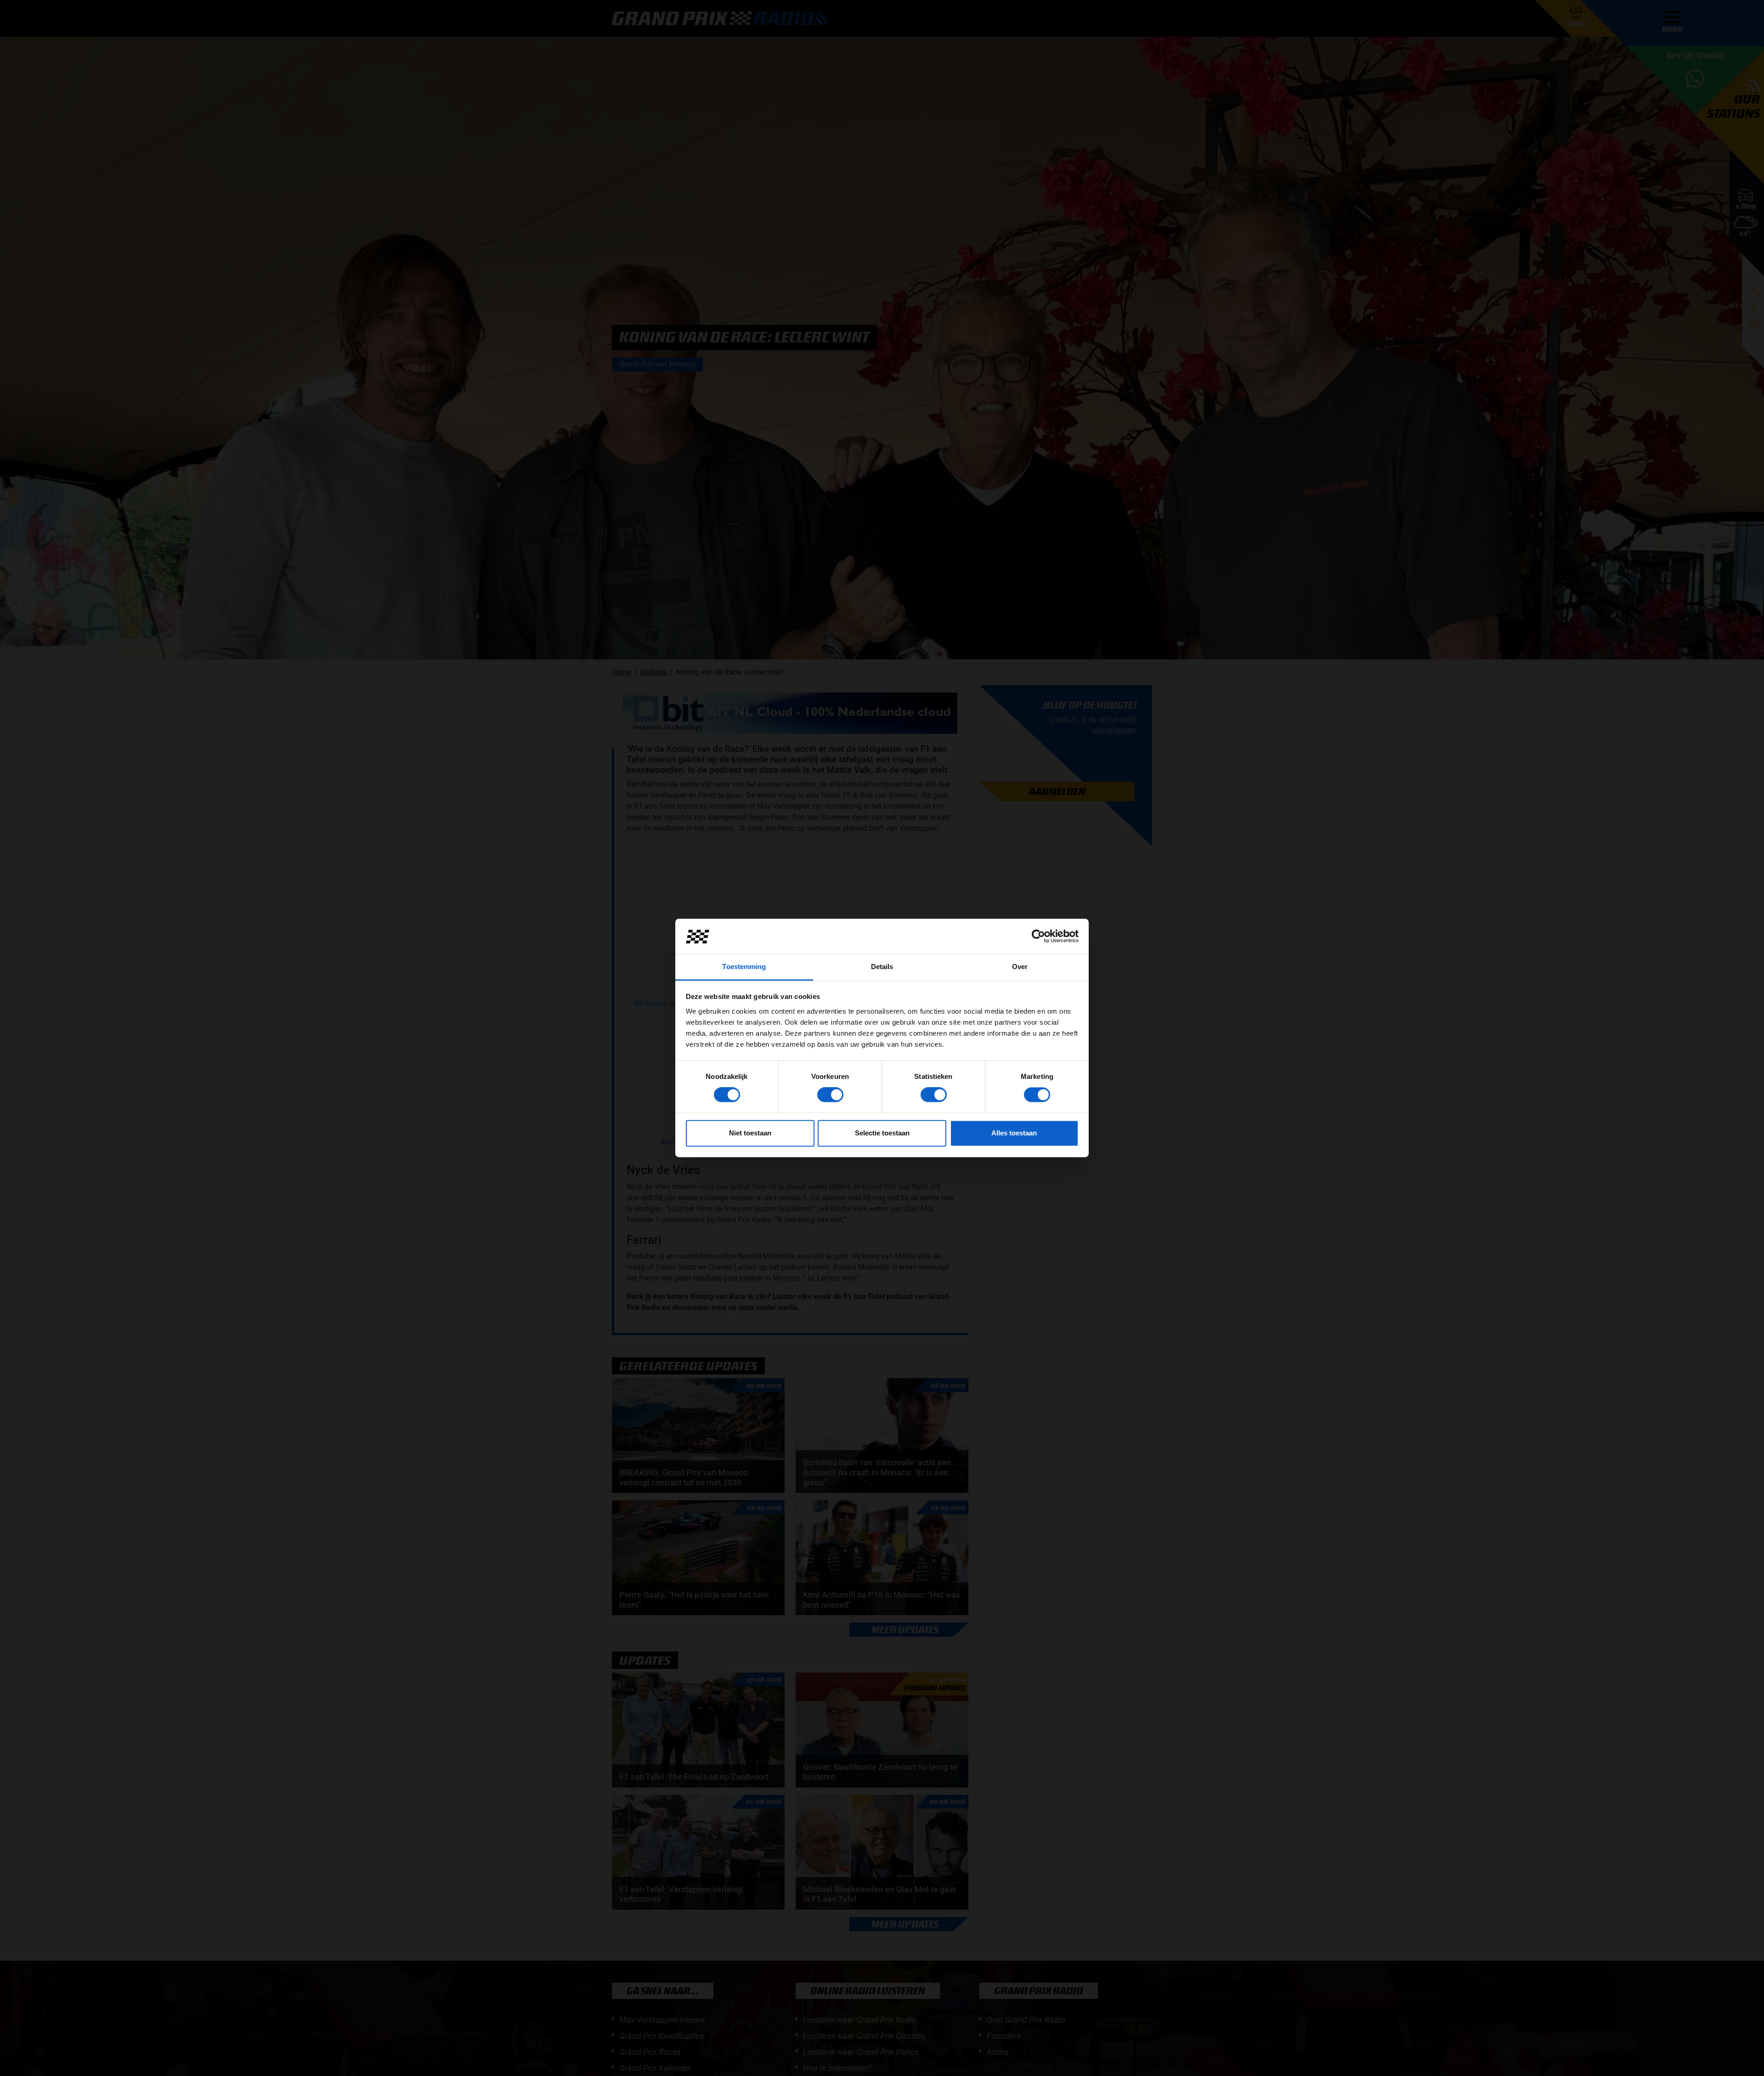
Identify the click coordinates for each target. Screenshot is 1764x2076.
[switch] (830, 1095)
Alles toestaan (1014, 1133)
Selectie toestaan (882, 1133)
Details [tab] (882, 967)
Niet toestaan (750, 1133)
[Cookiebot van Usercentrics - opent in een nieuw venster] (1038, 936)
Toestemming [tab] (744, 967)
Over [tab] (1020, 967)
